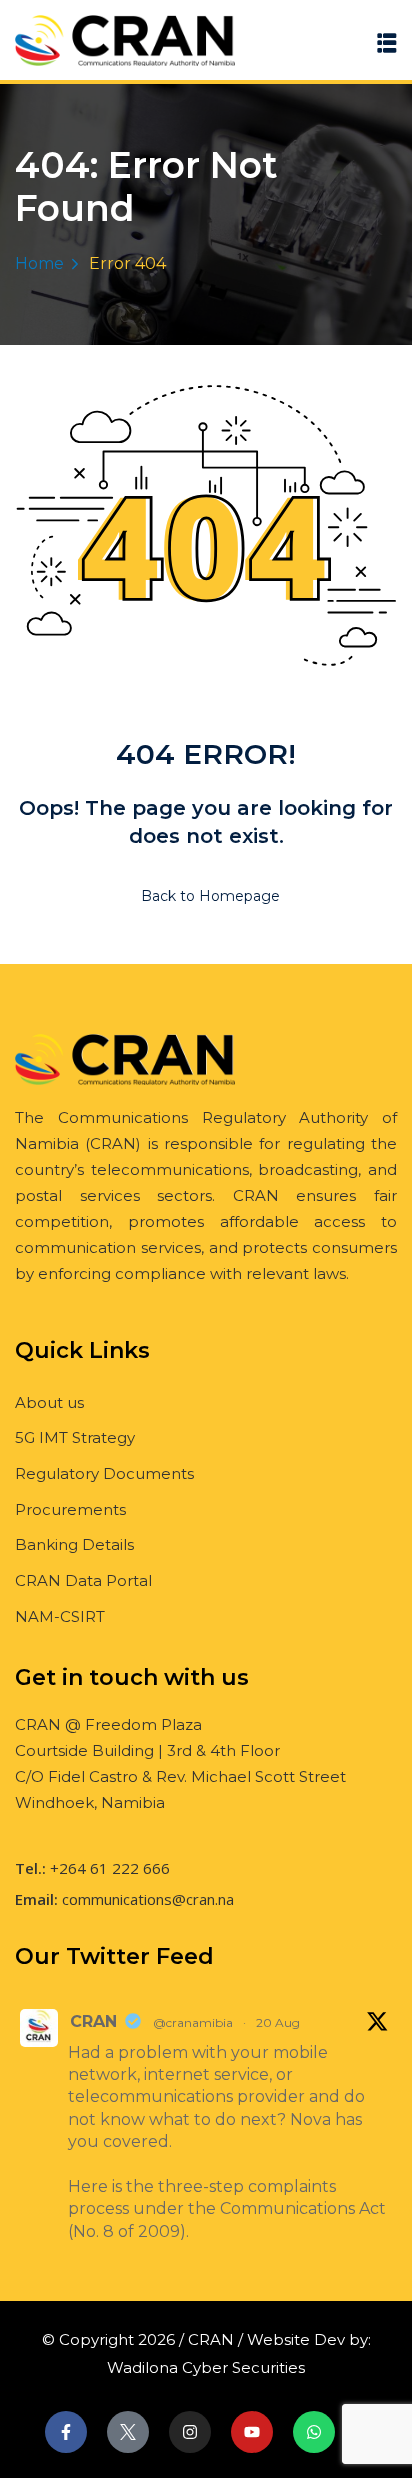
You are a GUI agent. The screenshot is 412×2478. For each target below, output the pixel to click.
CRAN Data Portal (83, 1580)
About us (49, 1402)
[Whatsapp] (314, 2432)
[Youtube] (252, 2432)
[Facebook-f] (66, 2432)
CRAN (93, 2021)
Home (39, 263)
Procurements (70, 1509)
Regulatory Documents (104, 1473)
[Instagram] (190, 2432)
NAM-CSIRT (60, 1616)
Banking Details (74, 1544)
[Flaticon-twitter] (128, 2432)
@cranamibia (193, 2022)
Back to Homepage (210, 896)
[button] (387, 42)
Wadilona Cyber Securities (206, 2367)
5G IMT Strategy (75, 1437)
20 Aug (278, 2022)
